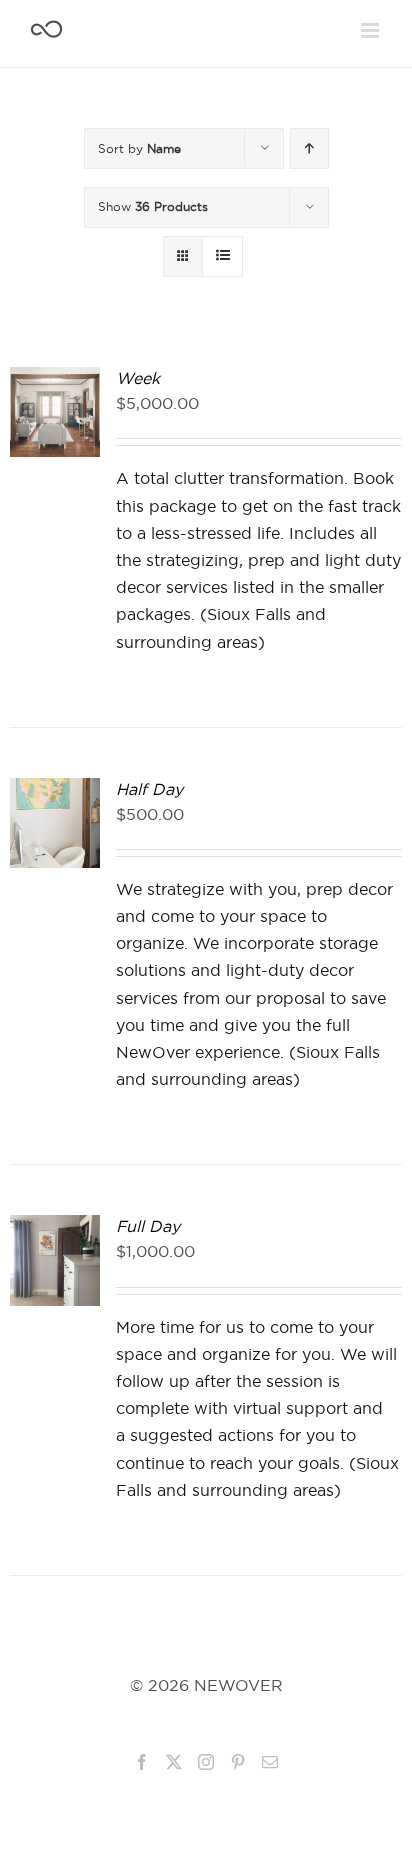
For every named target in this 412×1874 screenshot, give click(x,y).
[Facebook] (142, 1762)
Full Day (148, 1227)
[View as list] (222, 256)
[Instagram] (206, 1762)
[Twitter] (174, 1762)
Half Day (149, 790)
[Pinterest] (238, 1762)
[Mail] (270, 1762)
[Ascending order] (309, 148)
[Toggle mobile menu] (371, 30)
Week (138, 379)
